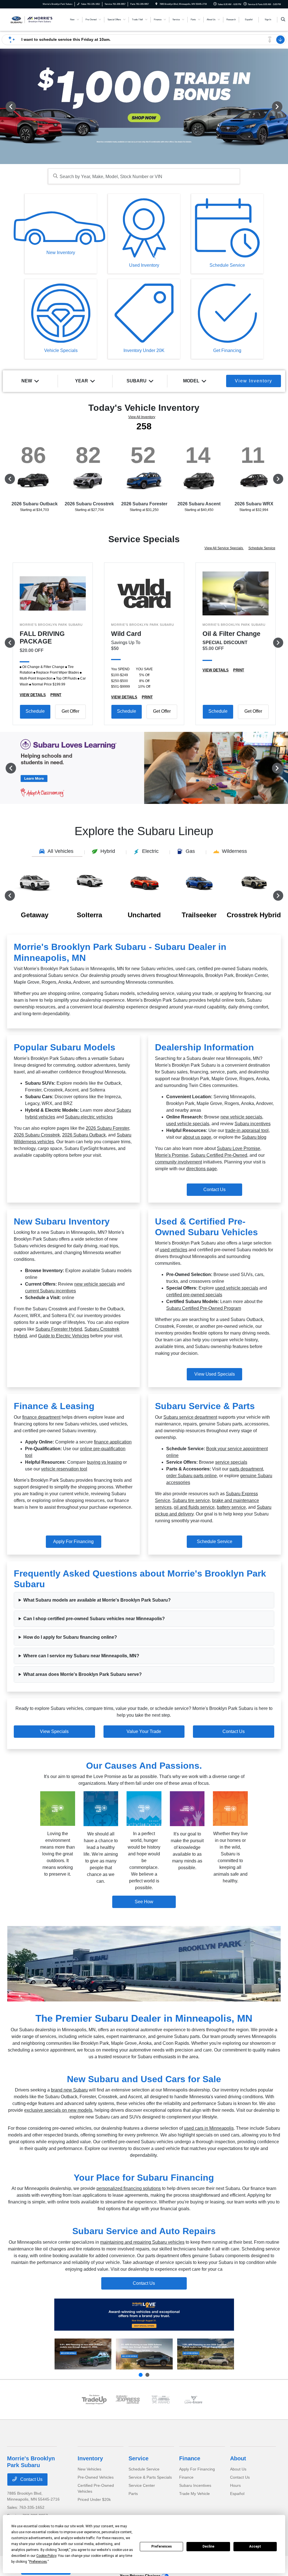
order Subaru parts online (192, 1476)
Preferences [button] (38, 2562)
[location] (156, 4)
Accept (255, 2546)
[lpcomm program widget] (161, 2400)
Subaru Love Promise (238, 1148)
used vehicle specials (188, 1124)
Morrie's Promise (172, 1155)
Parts (133, 2494)
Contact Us (214, 1190)
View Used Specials (215, 1374)
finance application (113, 1442)
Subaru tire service (191, 1500)
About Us (238, 2469)
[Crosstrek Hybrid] (206, 2354)
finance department (41, 1417)
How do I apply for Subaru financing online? (70, 1637)
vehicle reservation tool (64, 1469)
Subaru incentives (253, 1124)
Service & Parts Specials (150, 2477)
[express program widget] (127, 2400)
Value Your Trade (144, 1731)
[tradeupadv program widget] (94, 2400)
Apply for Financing (73, 1542)
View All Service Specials (224, 548)
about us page (197, 1137)
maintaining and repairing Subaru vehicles (142, 2242)
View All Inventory (142, 417)
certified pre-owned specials (194, 1295)
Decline (208, 2546)
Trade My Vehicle (194, 2494)
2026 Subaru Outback (84, 1135)
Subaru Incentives (195, 2485)
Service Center (142, 2485)
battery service (231, 1507)
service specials (231, 1462)
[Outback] (83, 2354)
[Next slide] (147, 2375)
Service (139, 2458)
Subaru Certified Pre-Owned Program (204, 1308)
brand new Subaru (69, 2090)
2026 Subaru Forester (107, 1128)
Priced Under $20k (94, 2499)
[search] (283, 20)
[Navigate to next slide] (284, 106)
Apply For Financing (197, 2469)
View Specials (54, 1731)
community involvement (178, 1162)
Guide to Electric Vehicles (64, 1336)
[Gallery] (144, 106)
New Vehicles (89, 2469)
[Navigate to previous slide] (4, 106)
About (238, 2458)
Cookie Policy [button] (46, 2556)
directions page (202, 1169)
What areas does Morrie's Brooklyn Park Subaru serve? (83, 1674)
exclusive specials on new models (58, 2110)
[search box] (144, 176)
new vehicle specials (241, 1117)
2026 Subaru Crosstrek (37, 1135)
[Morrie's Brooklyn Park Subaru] (32, 19)
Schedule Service (262, 548)
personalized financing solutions (129, 2188)
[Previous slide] (141, 2375)
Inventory (90, 2458)
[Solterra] (144, 2354)
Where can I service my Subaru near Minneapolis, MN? (81, 1656)
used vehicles (174, 1250)
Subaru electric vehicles (89, 1117)
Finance (190, 2458)
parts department (246, 1469)
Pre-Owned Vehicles (96, 2477)
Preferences (162, 2546)
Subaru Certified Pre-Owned (219, 1155)
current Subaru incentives (50, 1291)
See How (144, 1902)
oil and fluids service (194, 1507)
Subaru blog (254, 1137)
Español (237, 2494)
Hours (235, 2485)
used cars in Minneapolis (209, 2128)
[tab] (57, 852)
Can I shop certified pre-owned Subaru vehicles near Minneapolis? (94, 1619)
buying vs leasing (104, 1462)
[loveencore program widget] (194, 2400)
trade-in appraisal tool (247, 1130)
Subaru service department (190, 1417)
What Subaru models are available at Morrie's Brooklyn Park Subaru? (97, 1600)
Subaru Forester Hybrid (59, 1329)
